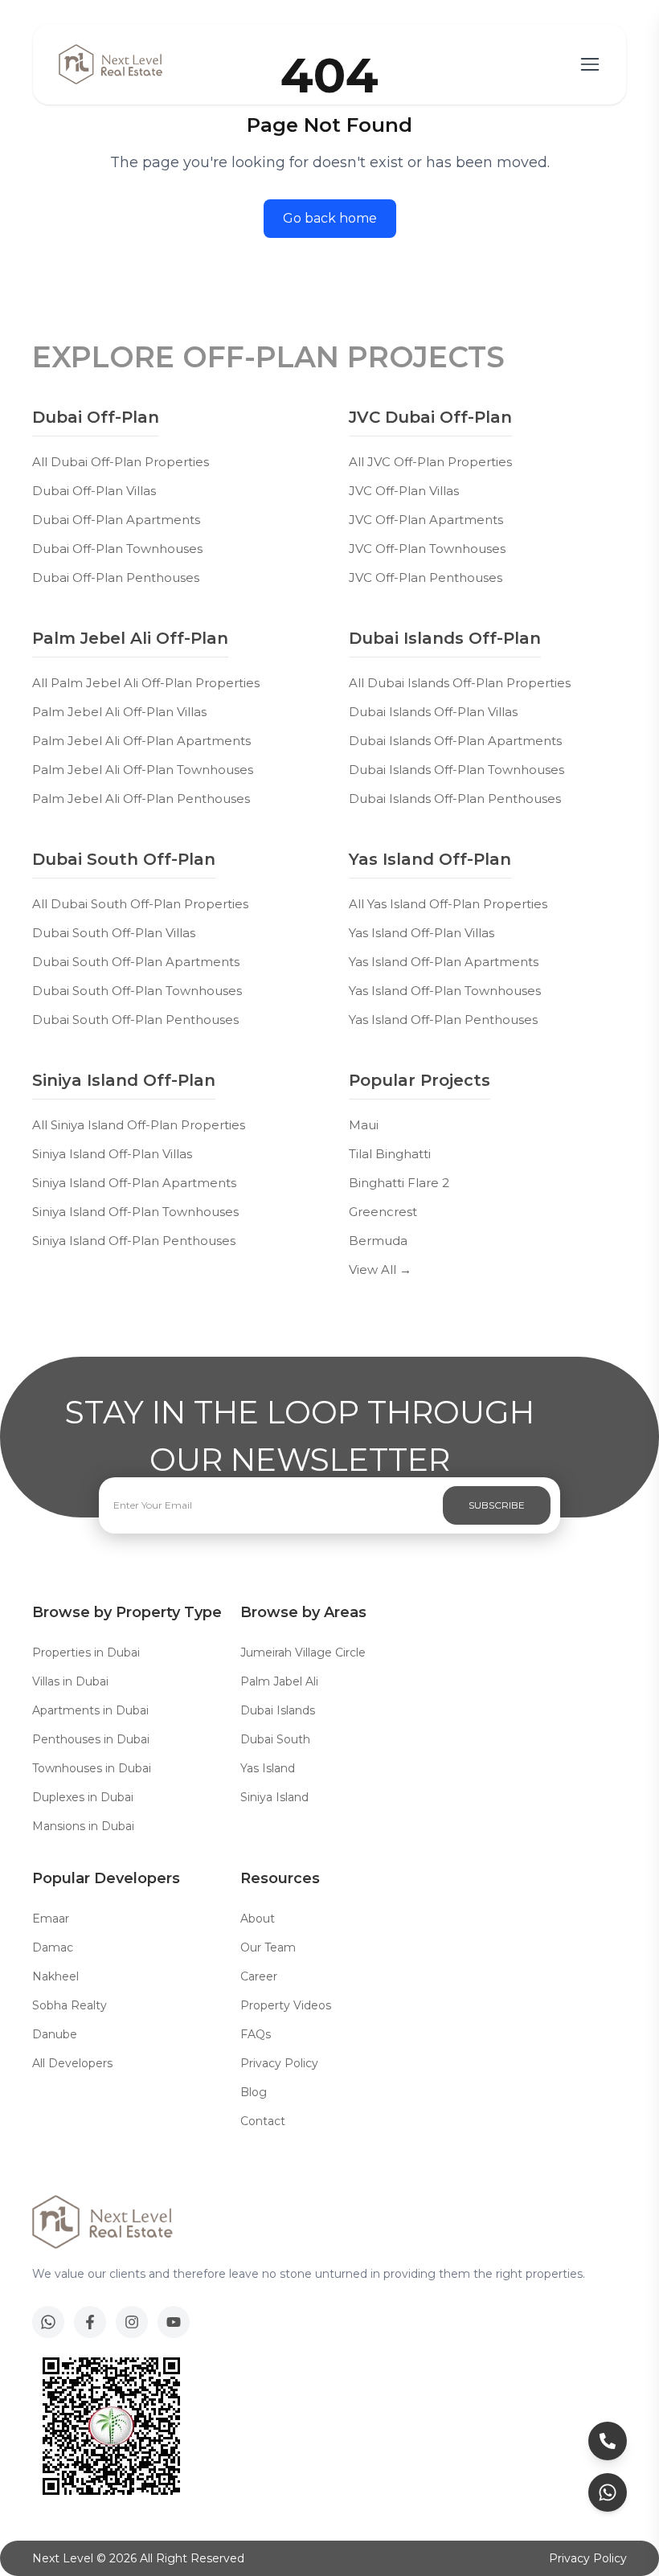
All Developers (72, 2063)
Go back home (330, 218)
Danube (55, 2034)
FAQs (256, 2034)
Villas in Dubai (70, 1681)
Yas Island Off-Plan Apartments (444, 962)
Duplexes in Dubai (83, 1797)
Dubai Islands (278, 1710)
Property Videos (286, 2005)
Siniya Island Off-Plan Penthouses (134, 1241)
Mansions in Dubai (83, 1826)
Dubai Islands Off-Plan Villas (433, 712)
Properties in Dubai (86, 1652)
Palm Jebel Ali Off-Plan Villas (119, 712)
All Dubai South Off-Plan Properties (140, 904)
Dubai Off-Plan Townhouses (117, 549)
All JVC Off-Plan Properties (430, 462)
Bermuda (378, 1241)
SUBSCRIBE (497, 1505)
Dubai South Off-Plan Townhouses (137, 991)
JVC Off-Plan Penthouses (426, 577)
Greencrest (383, 1212)
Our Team (268, 1947)
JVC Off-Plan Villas (404, 491)
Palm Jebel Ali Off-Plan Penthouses (141, 799)
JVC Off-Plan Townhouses (427, 549)
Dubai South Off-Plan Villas (114, 933)
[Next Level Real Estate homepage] (111, 64)
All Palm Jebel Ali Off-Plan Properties (146, 683)
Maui (364, 1125)
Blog (254, 2092)
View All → (380, 1270)
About (258, 1919)
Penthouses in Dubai (91, 1739)
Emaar (51, 1919)
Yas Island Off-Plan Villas (422, 933)
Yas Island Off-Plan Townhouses (445, 991)
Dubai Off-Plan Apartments (116, 520)
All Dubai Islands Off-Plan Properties (460, 683)
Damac (53, 1947)
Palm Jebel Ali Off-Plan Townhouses (143, 770)
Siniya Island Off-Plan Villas (112, 1154)
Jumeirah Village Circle (303, 1652)
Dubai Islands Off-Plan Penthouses (455, 799)
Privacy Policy (279, 2063)
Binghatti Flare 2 (399, 1183)
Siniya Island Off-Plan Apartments (134, 1183)
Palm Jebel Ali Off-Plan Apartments (141, 741)
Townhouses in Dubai (92, 1768)
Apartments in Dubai (90, 1710)
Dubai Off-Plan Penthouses (116, 577)
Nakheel (55, 1976)
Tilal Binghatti (390, 1154)
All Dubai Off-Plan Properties (121, 462)
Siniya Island (274, 1797)
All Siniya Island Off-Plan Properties (139, 1125)
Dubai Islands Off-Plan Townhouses (456, 770)
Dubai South (275, 1739)
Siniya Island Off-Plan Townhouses (135, 1212)
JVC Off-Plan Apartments (426, 520)
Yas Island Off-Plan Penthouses (443, 1020)
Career (259, 1976)
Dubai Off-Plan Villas (94, 491)
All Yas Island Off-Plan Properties (448, 904)
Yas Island (268, 1768)
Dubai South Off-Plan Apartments (136, 962)
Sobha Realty (70, 2005)
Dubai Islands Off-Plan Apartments (455, 741)
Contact (263, 2121)
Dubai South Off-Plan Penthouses (135, 1020)
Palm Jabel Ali (279, 1681)
